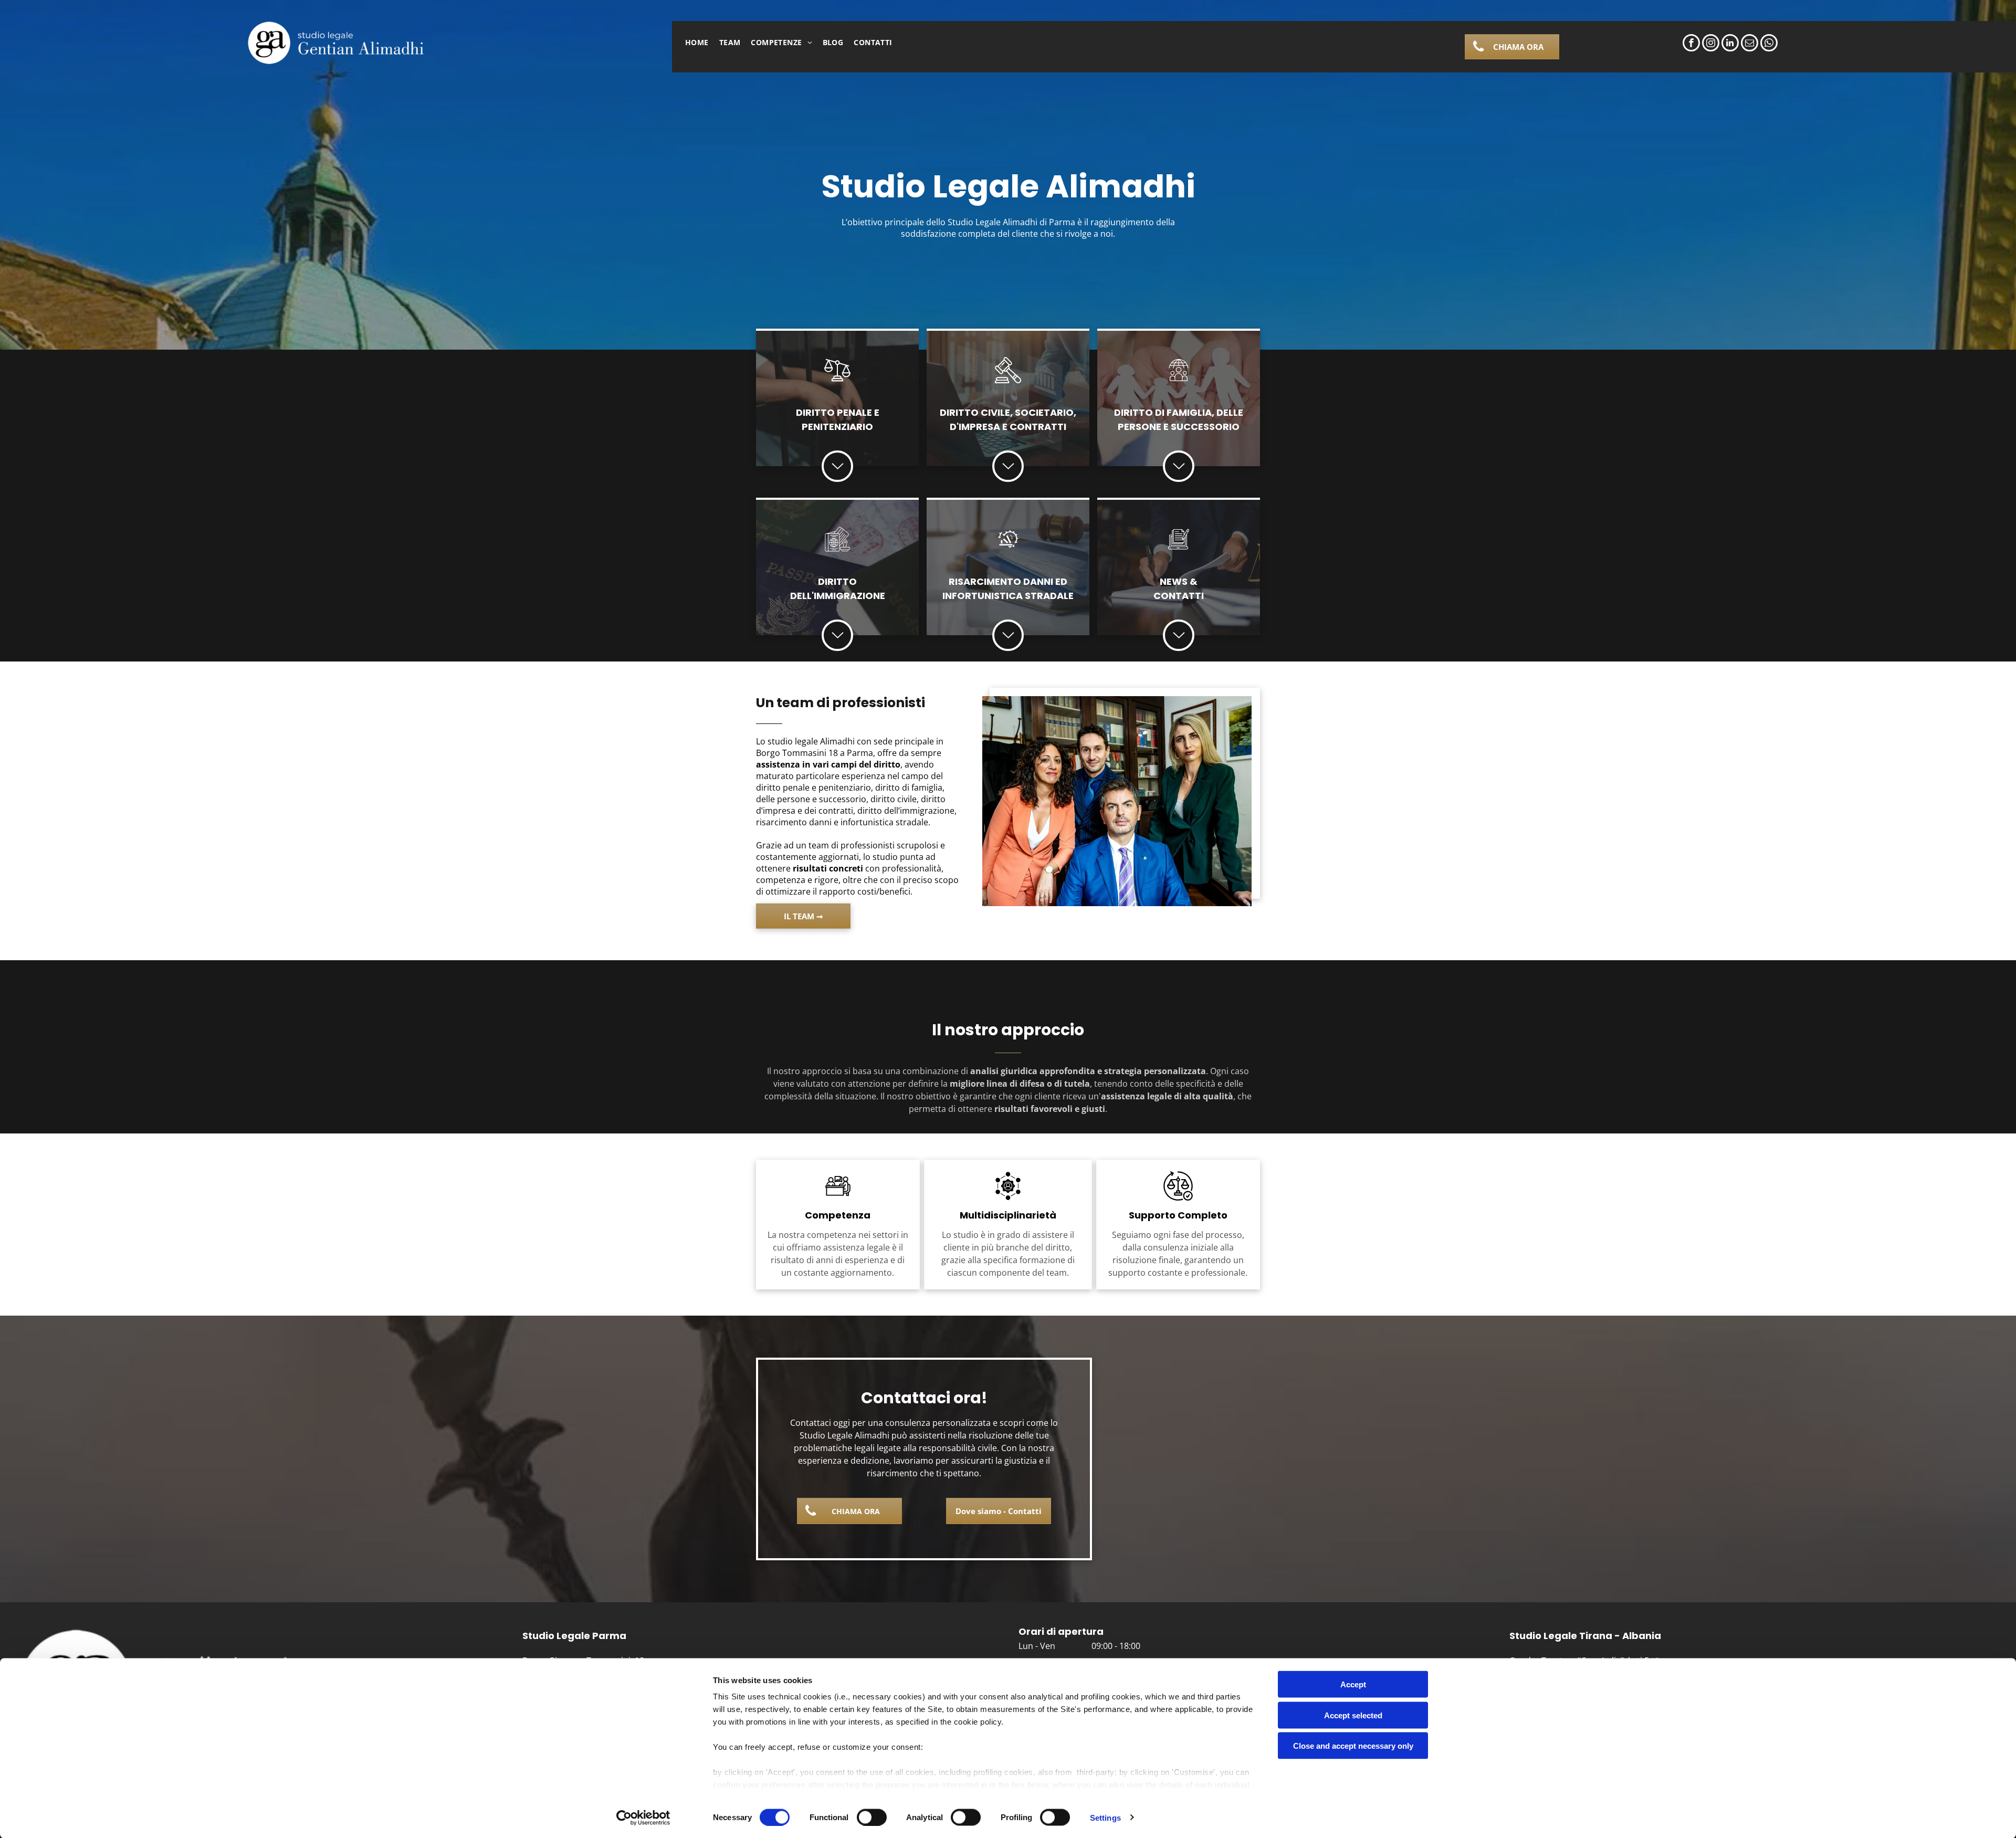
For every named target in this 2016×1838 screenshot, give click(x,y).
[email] (1750, 44)
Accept (1353, 1684)
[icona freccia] (838, 477)
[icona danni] (1008, 549)
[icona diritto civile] (1008, 380)
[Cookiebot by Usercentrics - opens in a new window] (643, 1818)
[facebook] (1691, 44)
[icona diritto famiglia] (1179, 380)
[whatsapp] (1769, 44)
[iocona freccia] (1179, 477)
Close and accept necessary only (1353, 1746)
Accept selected (1353, 1715)
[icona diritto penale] (837, 380)
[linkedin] (1730, 44)
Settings (1105, 1817)
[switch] (872, 1817)
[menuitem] (697, 42)
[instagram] (1711, 44)
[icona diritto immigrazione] (837, 549)
